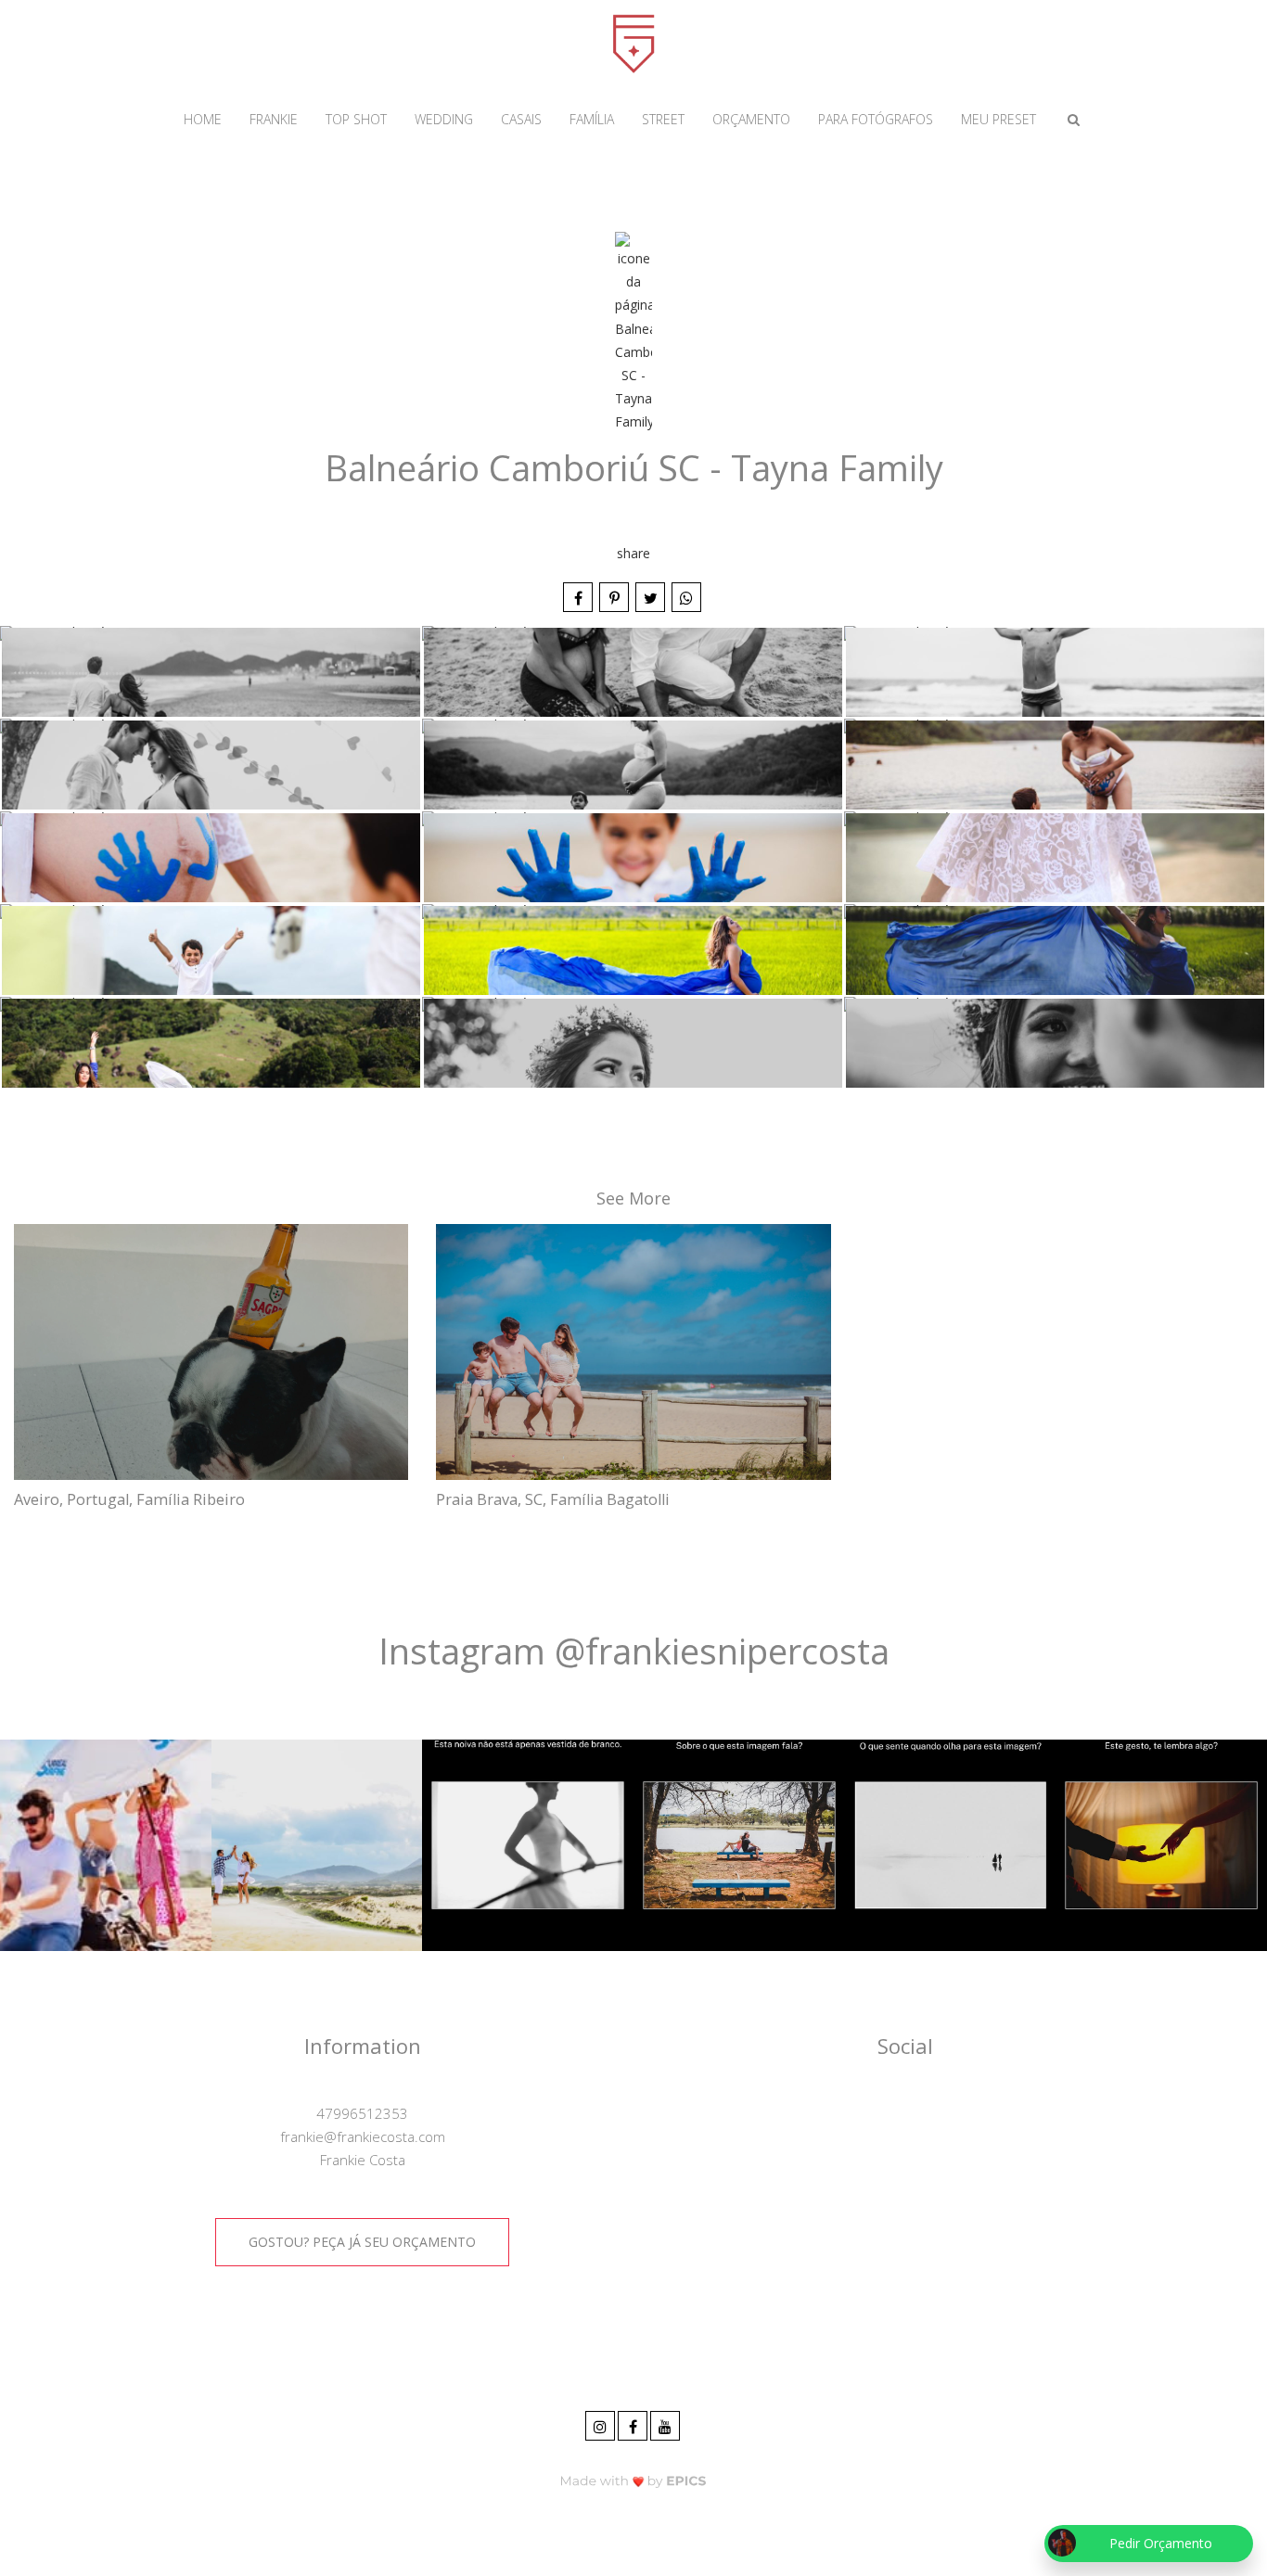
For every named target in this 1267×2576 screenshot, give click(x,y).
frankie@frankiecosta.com (363, 2136)
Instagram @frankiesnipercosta (634, 1651)
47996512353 (362, 2113)
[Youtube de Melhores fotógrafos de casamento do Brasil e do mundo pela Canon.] (666, 2423)
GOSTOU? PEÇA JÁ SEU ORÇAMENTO (362, 2242)
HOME (203, 119)
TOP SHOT (356, 119)
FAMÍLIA (592, 119)
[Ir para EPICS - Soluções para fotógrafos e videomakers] (633, 2480)
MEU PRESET (998, 119)
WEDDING (444, 119)
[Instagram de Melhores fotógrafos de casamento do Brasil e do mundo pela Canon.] (602, 2423)
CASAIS (521, 119)
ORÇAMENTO (751, 119)
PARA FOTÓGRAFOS (876, 119)
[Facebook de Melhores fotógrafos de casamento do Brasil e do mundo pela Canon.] (634, 2423)
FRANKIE (274, 119)
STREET (663, 119)
